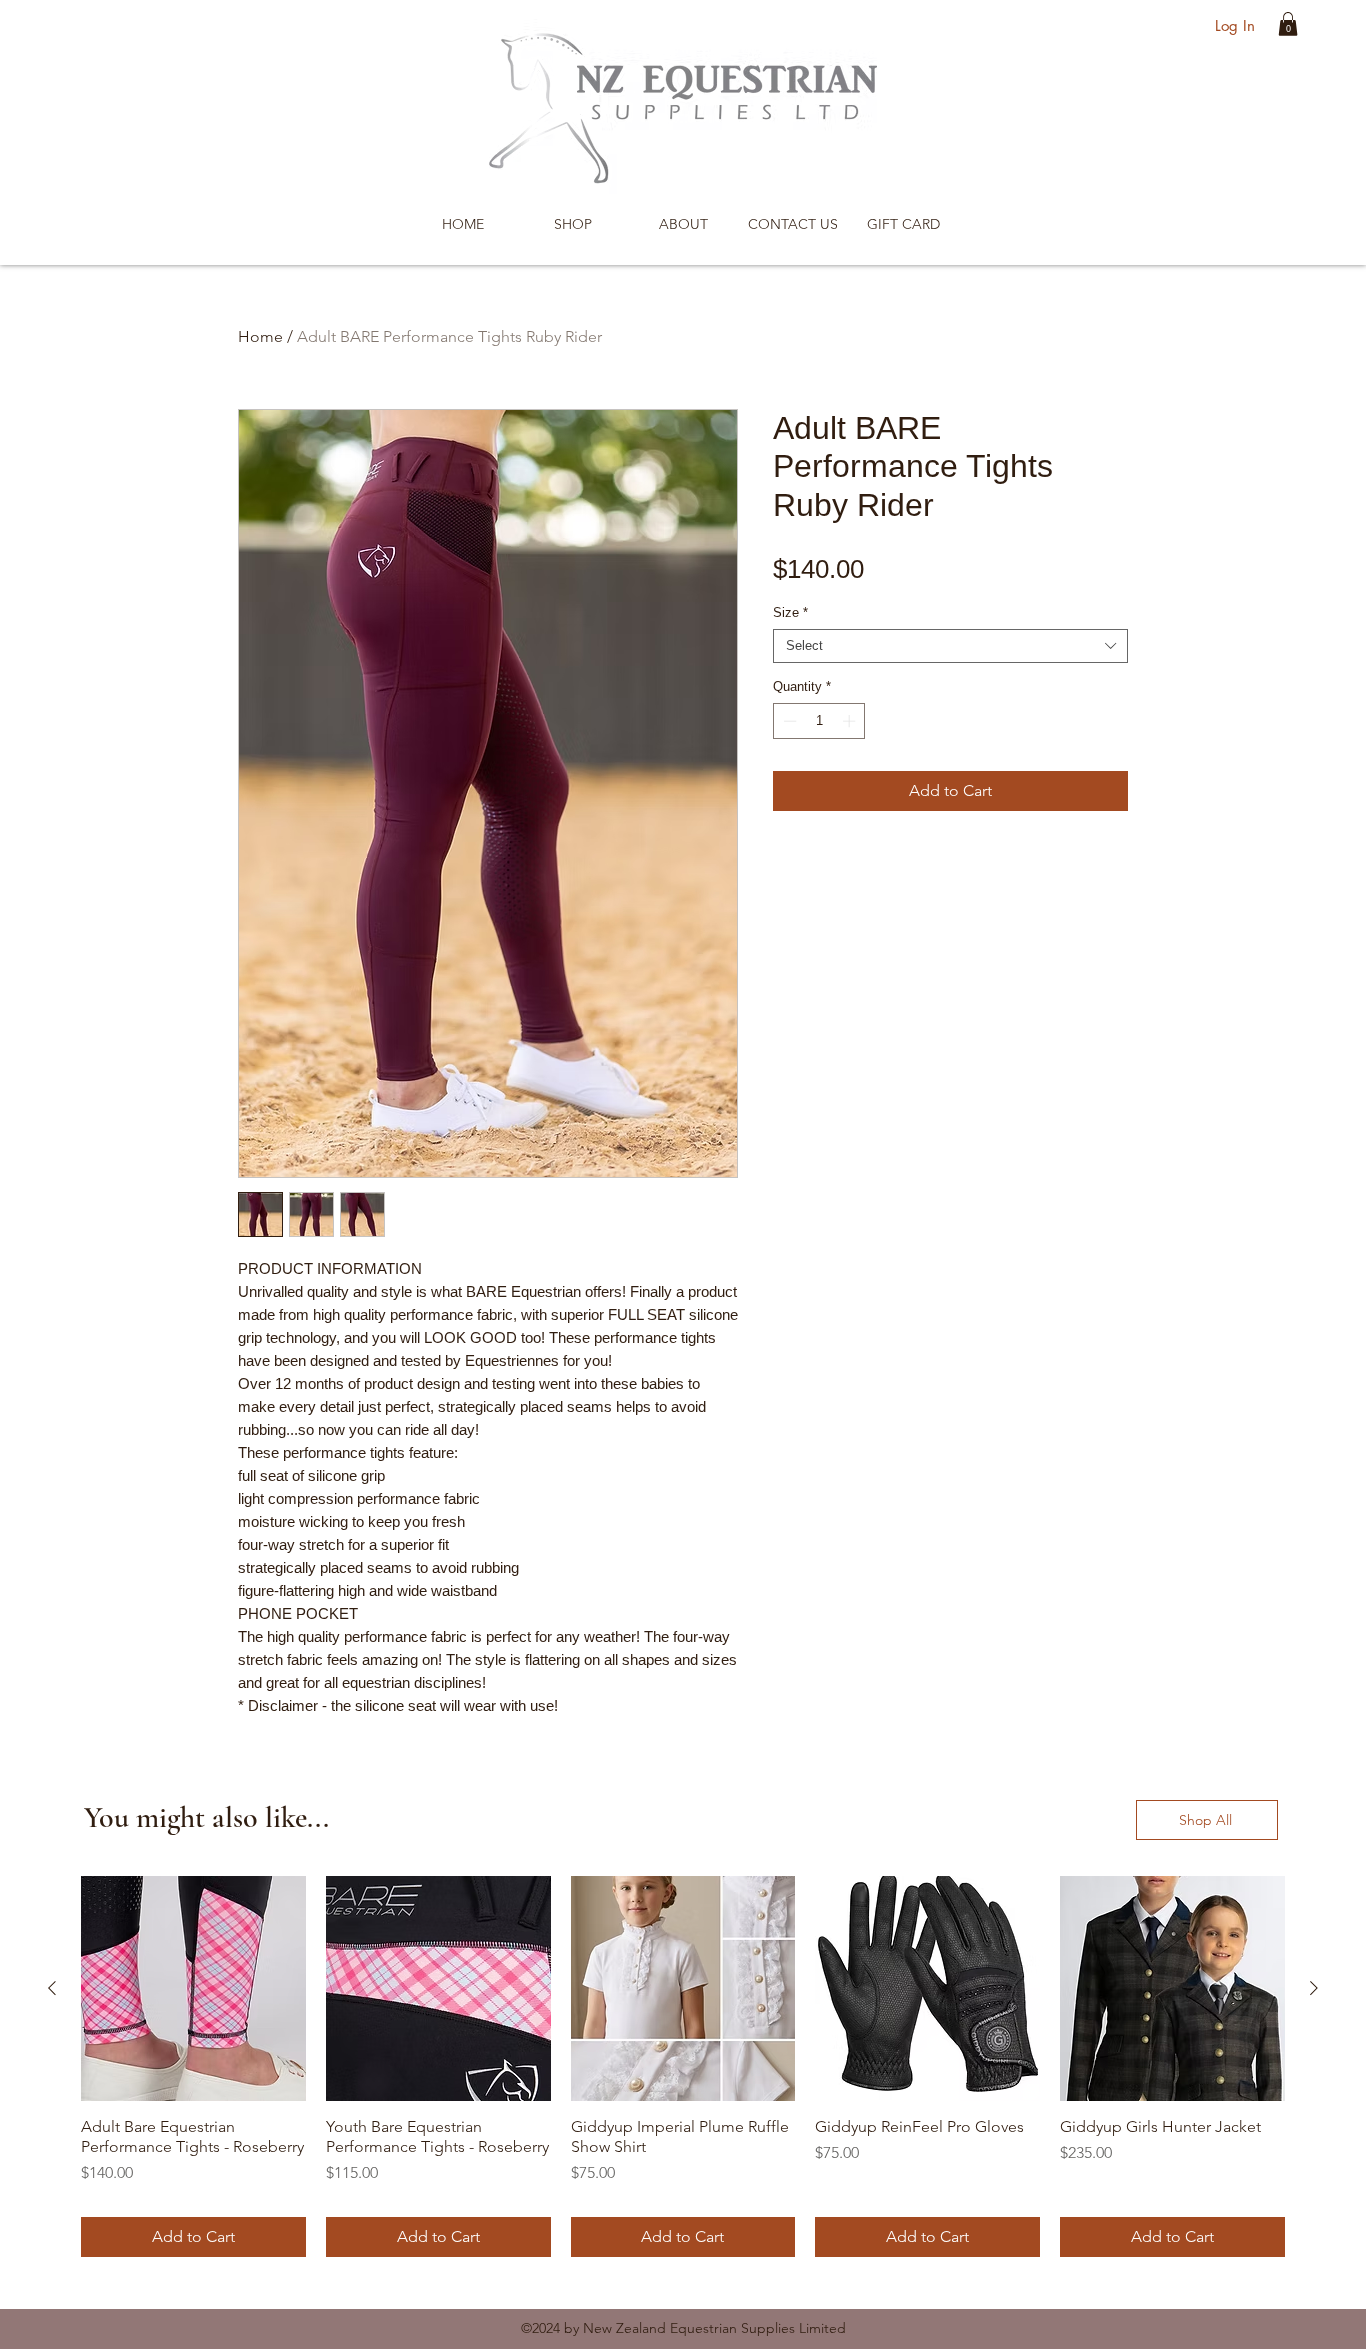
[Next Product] (1314, 1988)
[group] (683, 2066)
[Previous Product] (52, 1988)
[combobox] (950, 646)
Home (260, 336)
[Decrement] (788, 721)
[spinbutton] (819, 721)
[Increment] (851, 721)
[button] (1288, 24)
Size (790, 612)
